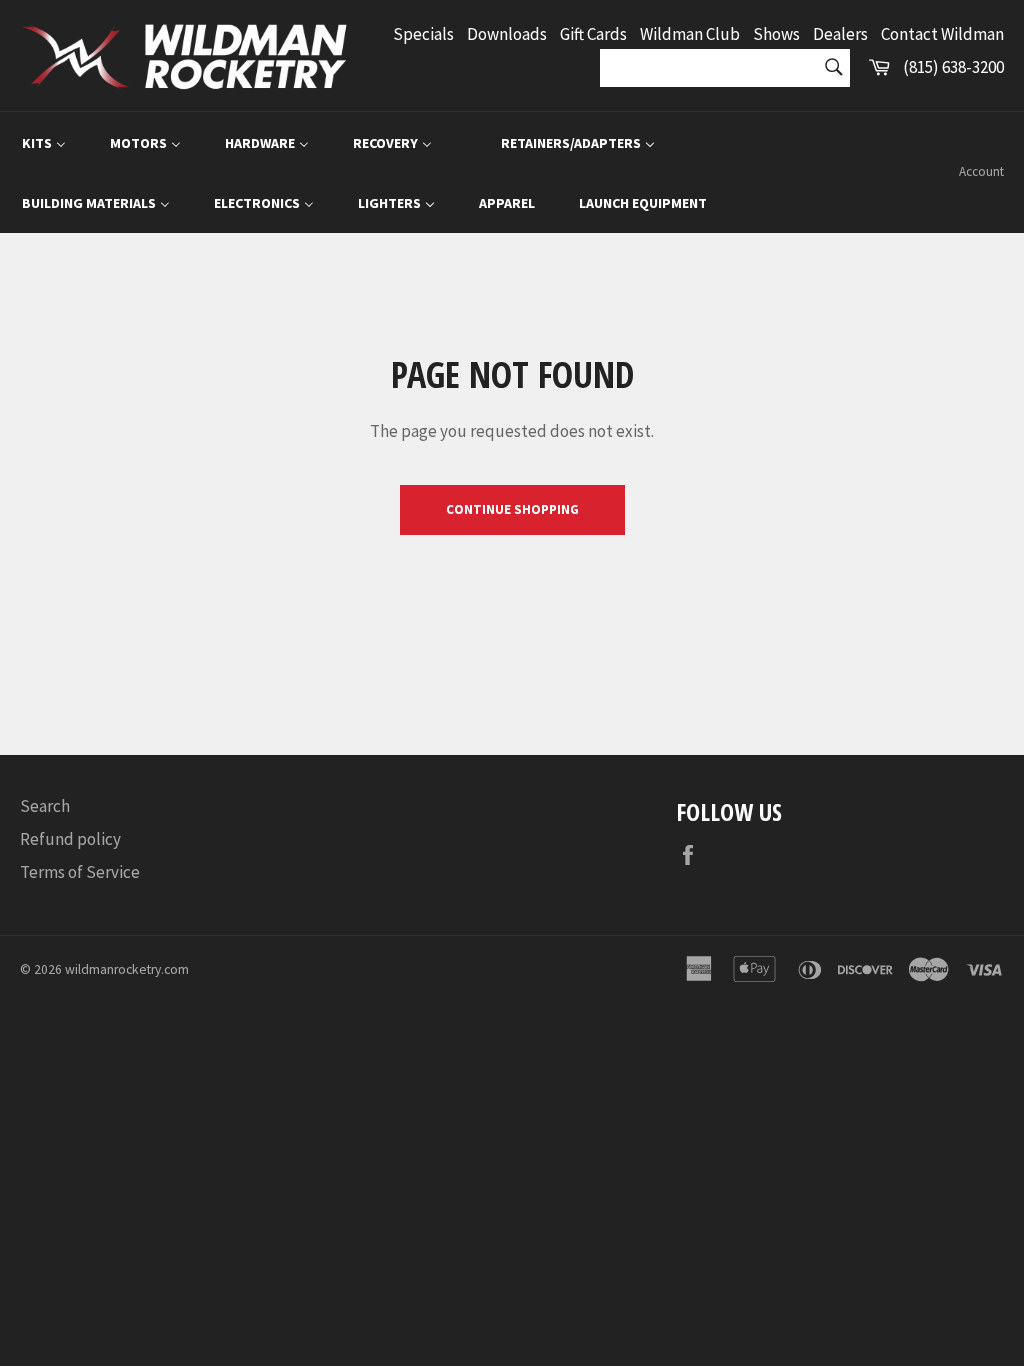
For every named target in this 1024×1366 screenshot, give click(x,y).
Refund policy (70, 839)
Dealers (840, 34)
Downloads (507, 34)
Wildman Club (690, 34)
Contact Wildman (942, 34)
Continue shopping (512, 509)
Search (45, 806)
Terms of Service (80, 872)
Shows (776, 34)
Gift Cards (593, 34)
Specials (423, 34)
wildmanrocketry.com (127, 969)
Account (981, 171)
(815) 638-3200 (953, 67)
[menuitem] (44, 143)
